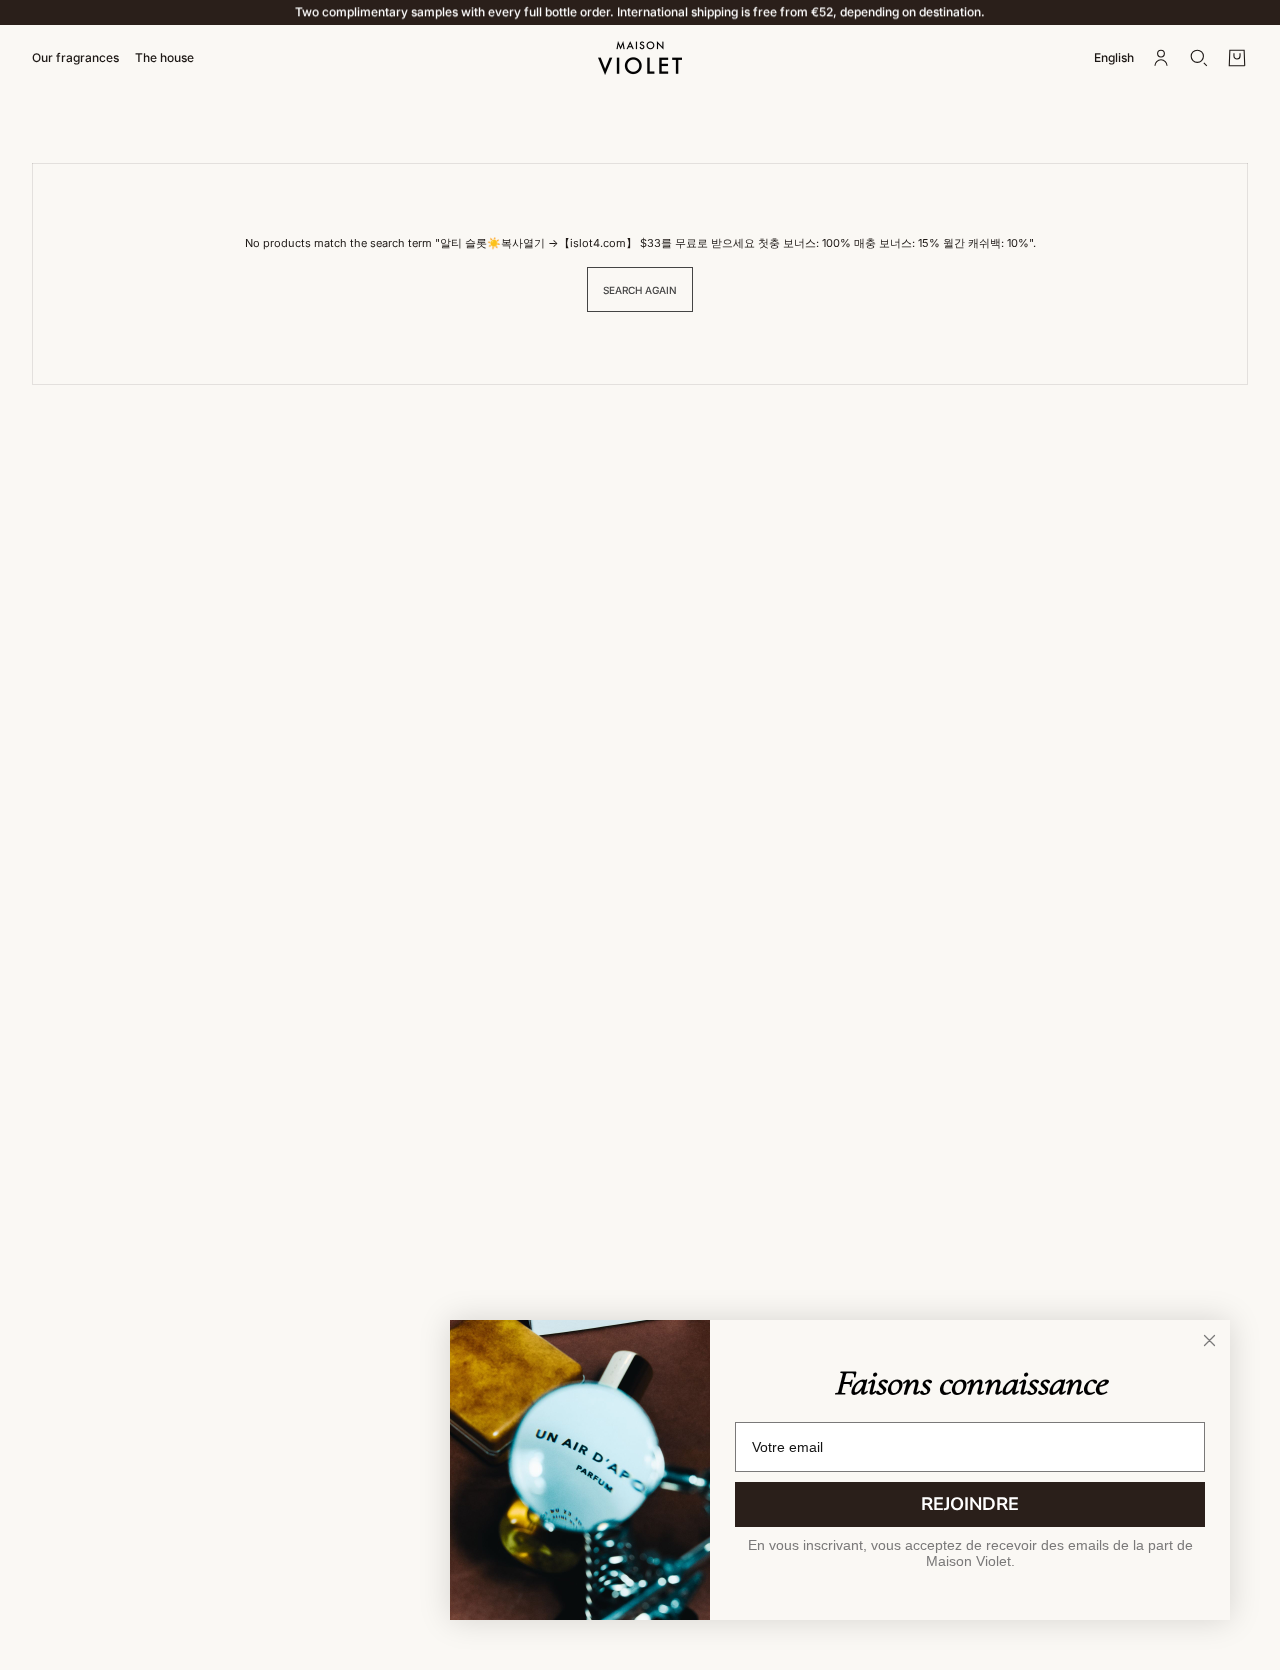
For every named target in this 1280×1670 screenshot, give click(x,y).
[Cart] (1237, 58)
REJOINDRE (970, 1504)
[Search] (1199, 58)
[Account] (1161, 58)
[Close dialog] (1209, 1340)
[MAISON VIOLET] (640, 58)
